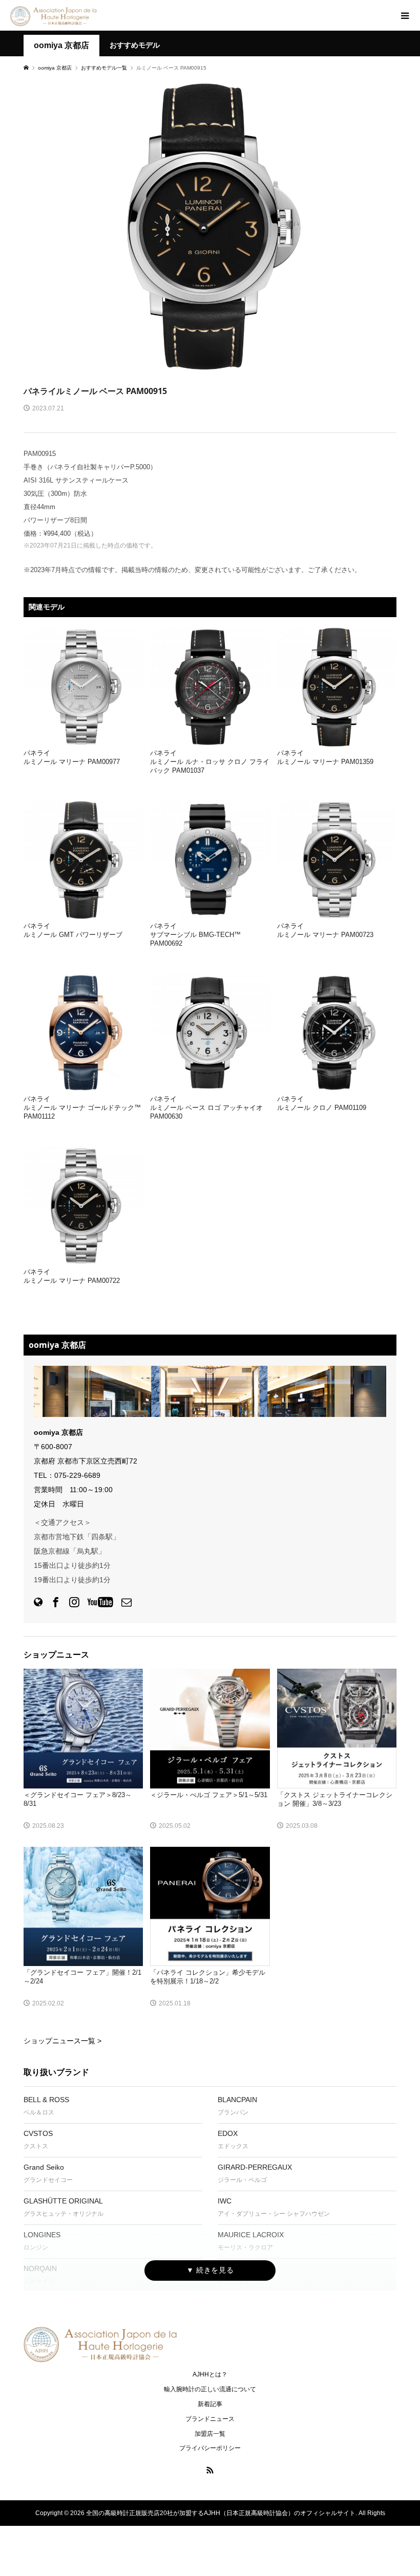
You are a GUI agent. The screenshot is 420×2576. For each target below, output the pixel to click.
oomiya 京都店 (61, 45)
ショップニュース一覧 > (62, 2041)
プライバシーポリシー (210, 2448)
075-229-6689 (77, 1475)
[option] (210, 227)
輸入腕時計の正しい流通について (210, 2389)
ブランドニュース (210, 2419)
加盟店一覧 (210, 2434)
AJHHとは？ (210, 2374)
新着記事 (210, 2404)
